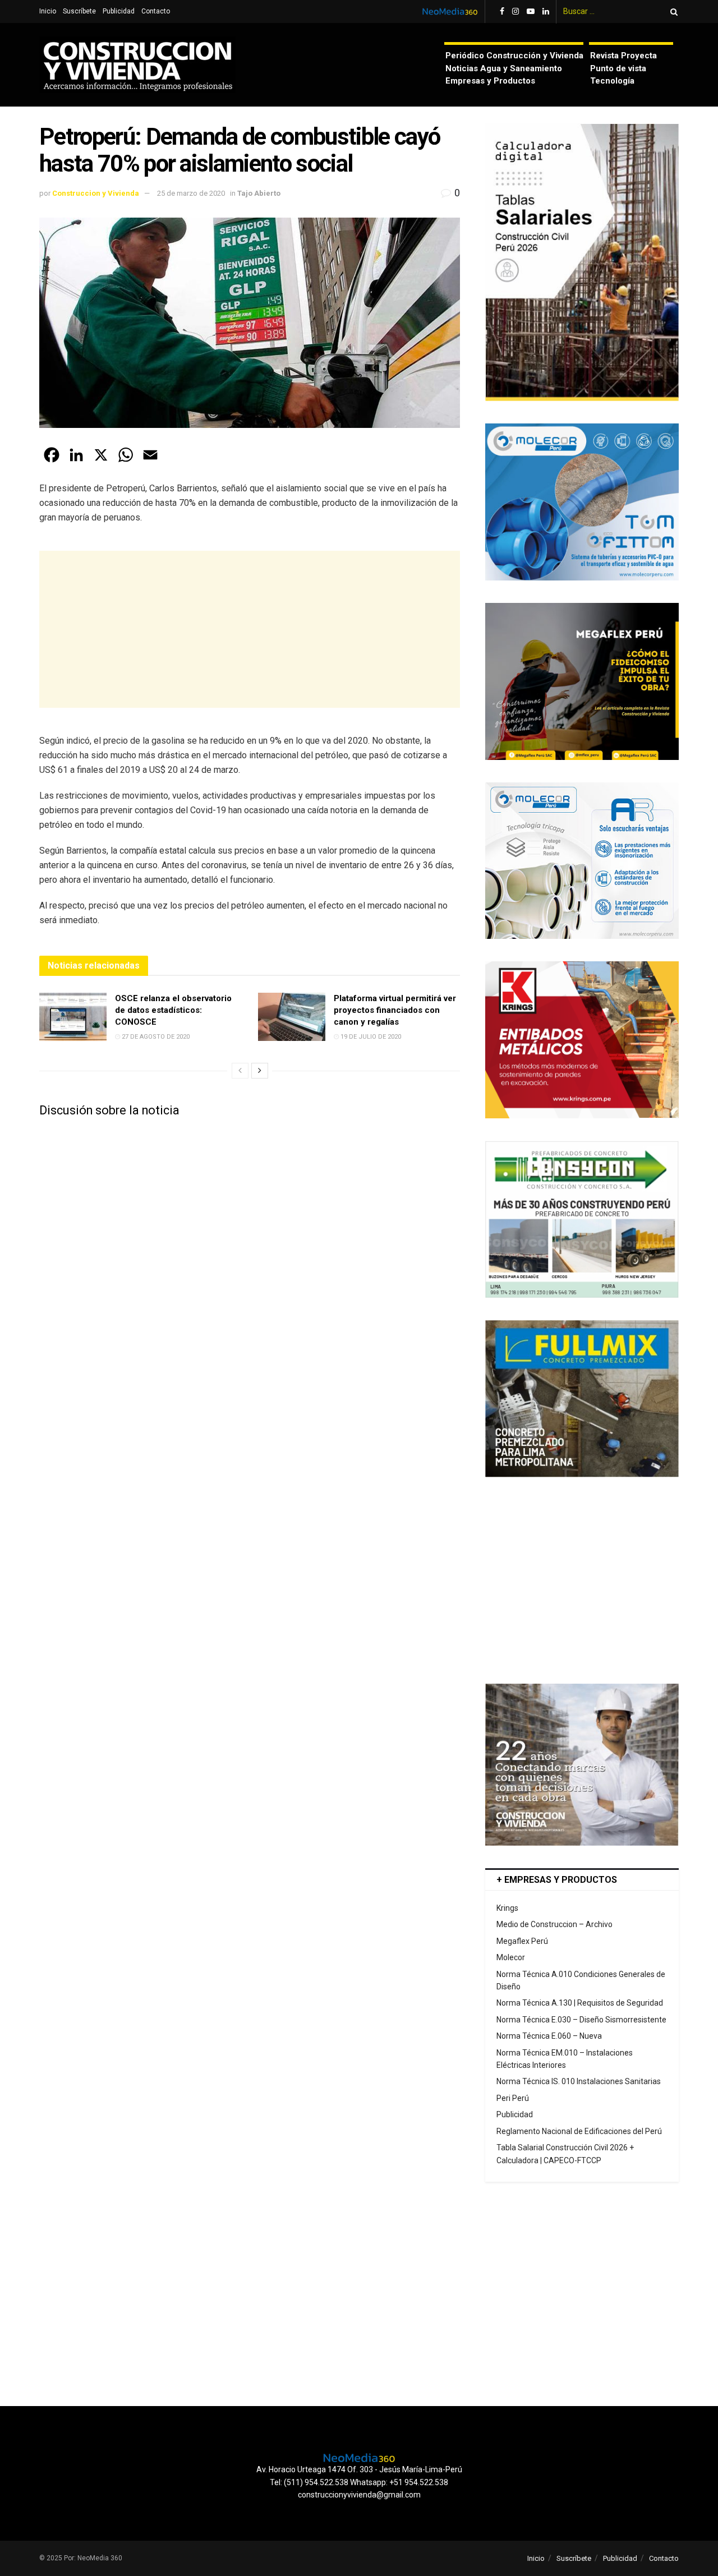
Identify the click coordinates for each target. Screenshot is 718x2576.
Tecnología (612, 81)
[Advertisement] (250, 629)
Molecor (511, 1957)
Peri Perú (513, 2098)
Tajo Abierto (259, 193)
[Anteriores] (240, 1071)
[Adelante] (260, 1071)
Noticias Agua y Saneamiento (504, 68)
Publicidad (119, 11)
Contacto (156, 11)
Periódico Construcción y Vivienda (514, 56)
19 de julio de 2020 (370, 1037)
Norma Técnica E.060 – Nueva (549, 2036)
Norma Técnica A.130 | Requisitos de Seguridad (580, 2003)
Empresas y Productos (490, 81)
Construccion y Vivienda (96, 193)
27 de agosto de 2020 (155, 1037)
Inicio (48, 11)
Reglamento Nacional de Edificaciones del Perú (579, 2131)
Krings (507, 1908)
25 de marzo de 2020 (191, 193)
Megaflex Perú (522, 1941)
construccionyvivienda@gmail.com (359, 2495)
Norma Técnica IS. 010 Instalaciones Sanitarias (579, 2081)
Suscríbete (79, 11)
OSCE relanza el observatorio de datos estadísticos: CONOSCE (173, 1010)
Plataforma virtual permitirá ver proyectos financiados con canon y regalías (395, 1010)
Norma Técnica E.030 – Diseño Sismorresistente (581, 2020)
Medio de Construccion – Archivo (554, 1924)
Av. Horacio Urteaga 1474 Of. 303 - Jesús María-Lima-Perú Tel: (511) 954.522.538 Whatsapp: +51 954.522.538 (359, 2476)
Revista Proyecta (623, 56)
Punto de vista (618, 68)
